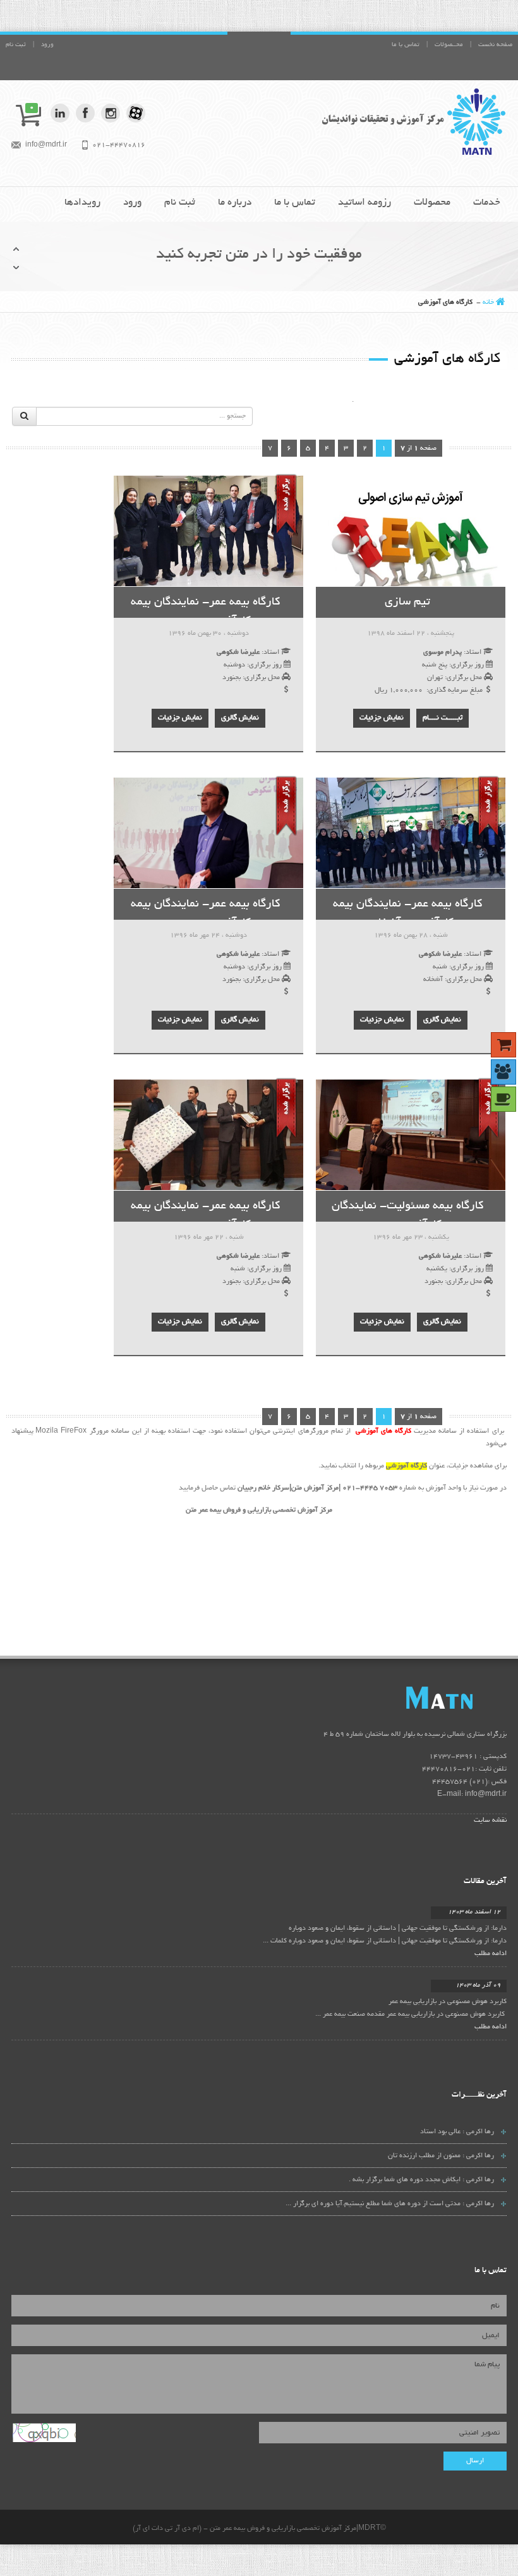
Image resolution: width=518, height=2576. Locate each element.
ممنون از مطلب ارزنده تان (424, 2156)
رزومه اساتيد (364, 203)
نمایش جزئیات (382, 718)
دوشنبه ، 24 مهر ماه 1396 (208, 936)
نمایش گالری (240, 718)
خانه (488, 303)
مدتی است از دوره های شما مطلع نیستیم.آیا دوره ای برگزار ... (373, 2204)
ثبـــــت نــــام (443, 718)
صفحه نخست (495, 45)
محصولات (432, 203)
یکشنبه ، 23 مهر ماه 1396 (411, 1237)
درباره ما (235, 203)
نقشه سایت (490, 1821)
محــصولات (449, 45)
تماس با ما (406, 45)
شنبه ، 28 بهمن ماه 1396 (411, 936)
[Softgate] (412, 121)
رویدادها (82, 203)
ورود (47, 45)
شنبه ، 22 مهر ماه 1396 (209, 1237)
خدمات (487, 203)
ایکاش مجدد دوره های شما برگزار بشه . (405, 2180)
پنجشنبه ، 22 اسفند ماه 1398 (411, 634)
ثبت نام (16, 45)
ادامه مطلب (491, 1954)
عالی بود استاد (440, 2132)
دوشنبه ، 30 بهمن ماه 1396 (208, 634)
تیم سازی (407, 603)
